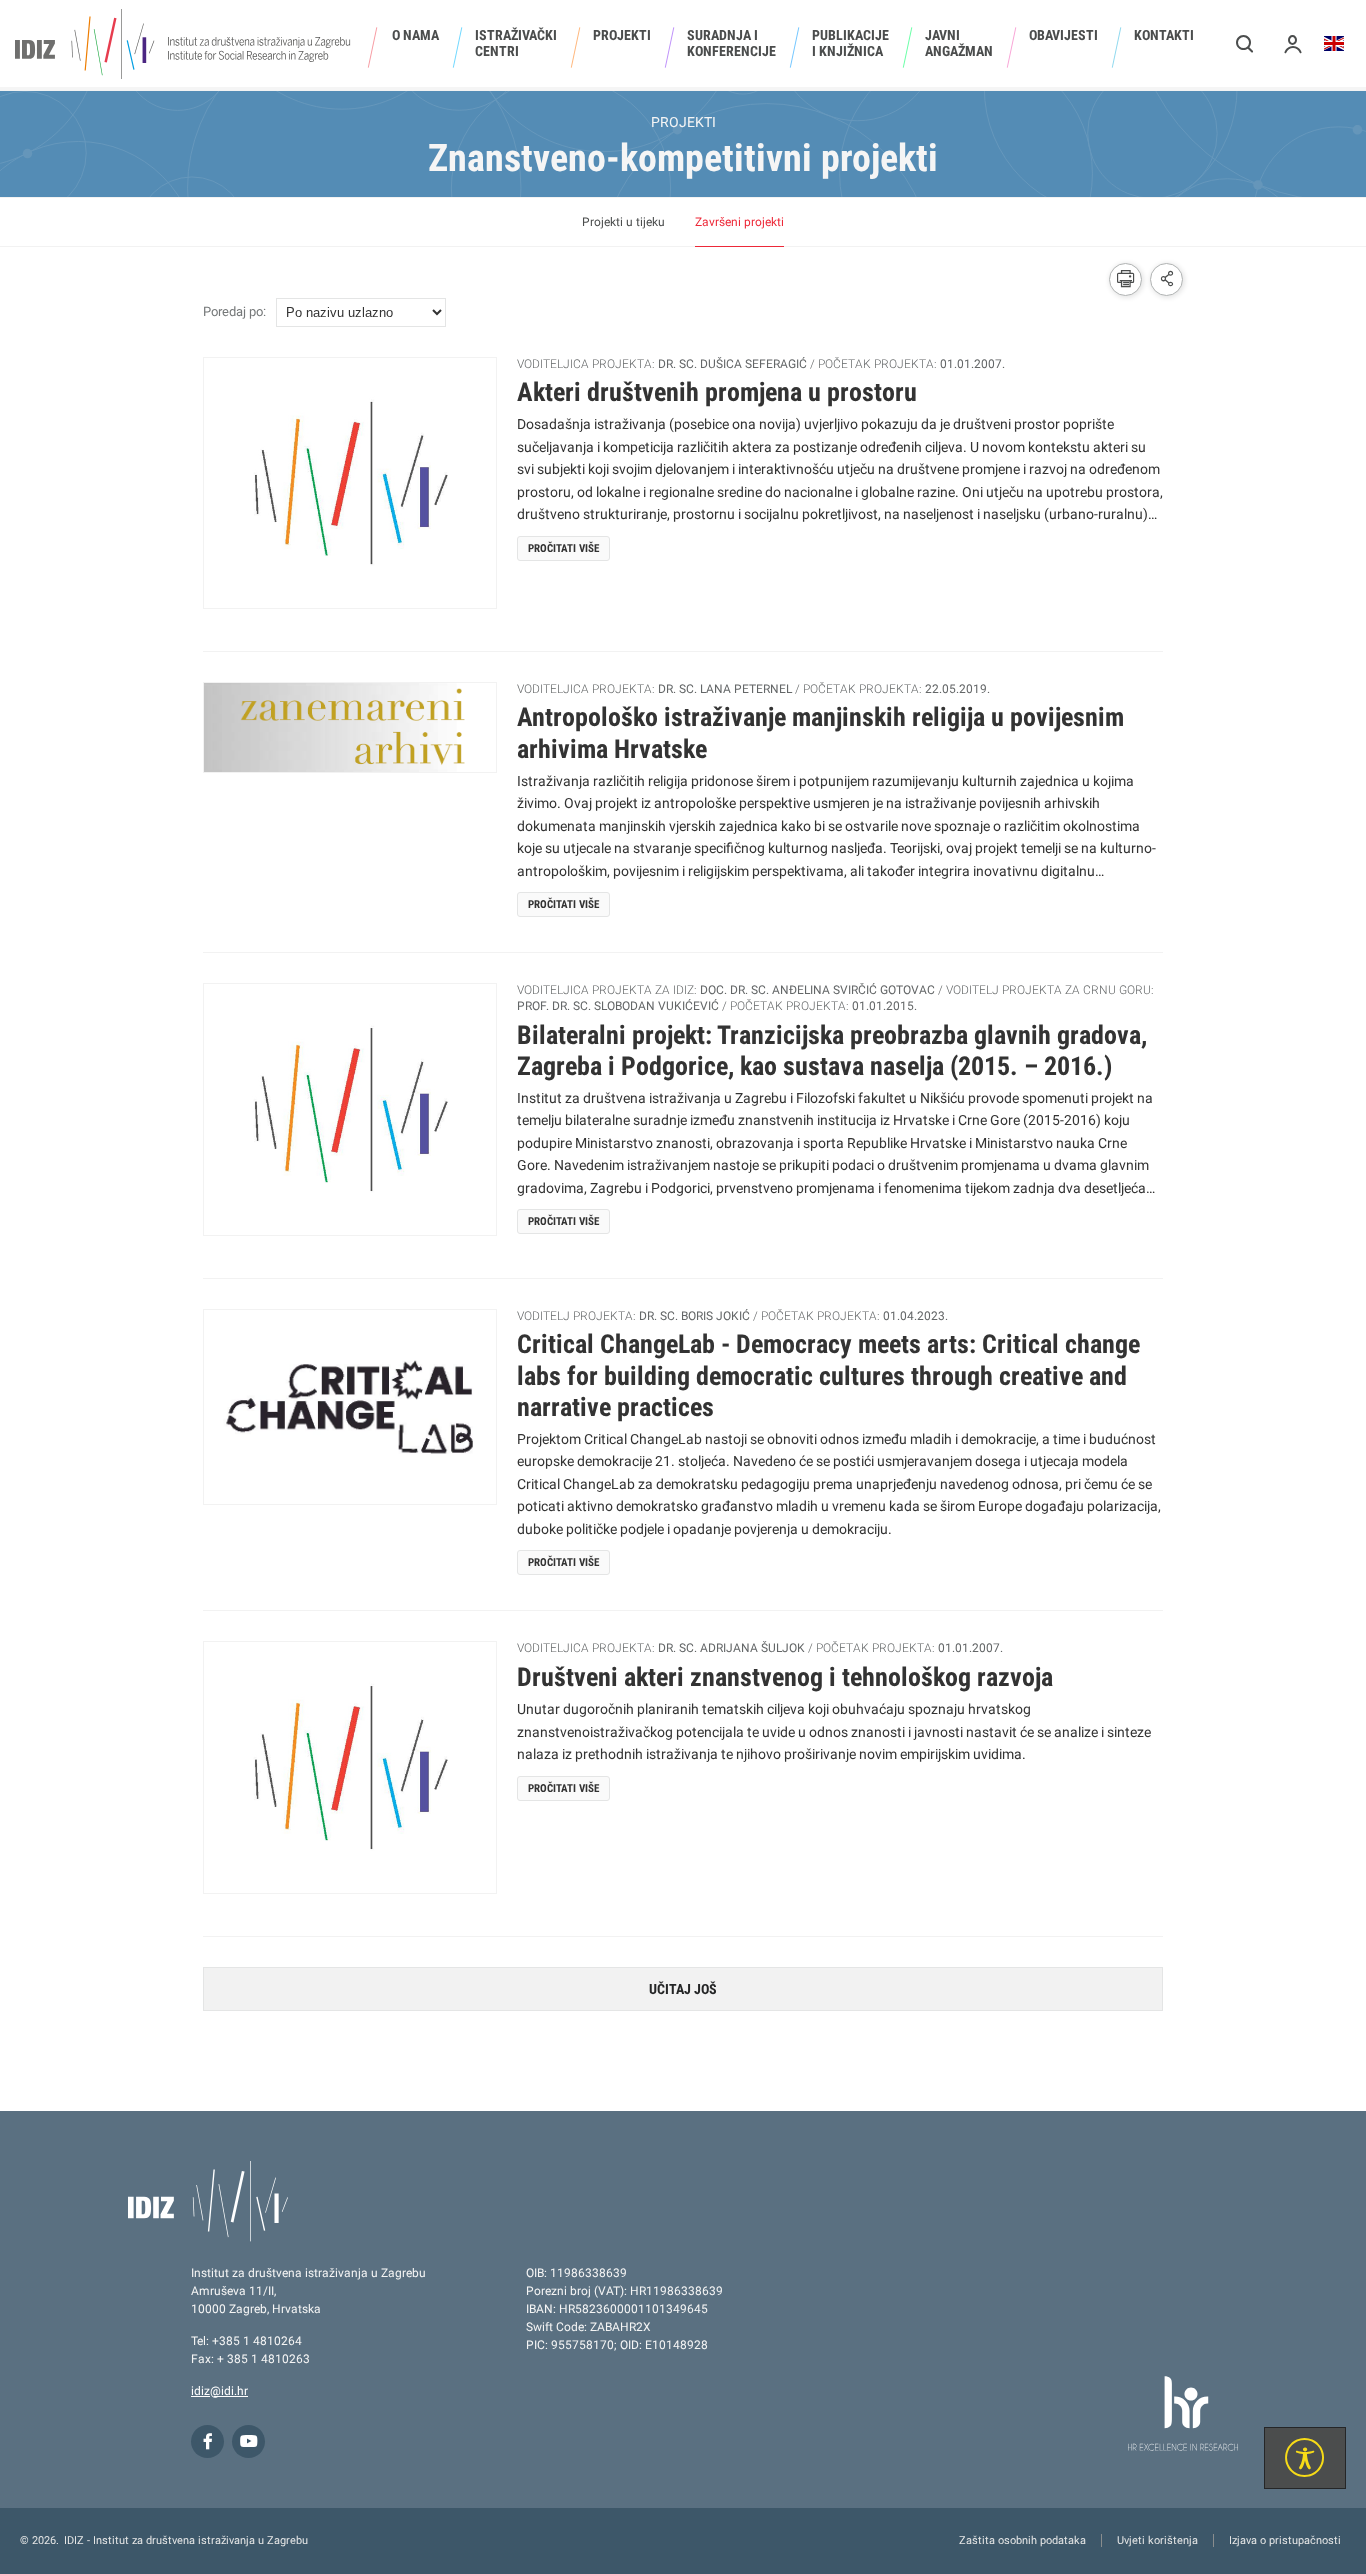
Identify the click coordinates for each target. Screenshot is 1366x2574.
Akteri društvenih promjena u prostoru (717, 392)
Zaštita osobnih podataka (1022, 2540)
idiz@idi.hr (219, 2391)
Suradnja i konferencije (731, 43)
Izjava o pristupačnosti (1285, 2540)
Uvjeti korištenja (1157, 2540)
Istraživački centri (516, 43)
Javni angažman (959, 43)
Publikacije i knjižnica (850, 43)
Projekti (622, 35)
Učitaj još (683, 1989)
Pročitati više (563, 548)
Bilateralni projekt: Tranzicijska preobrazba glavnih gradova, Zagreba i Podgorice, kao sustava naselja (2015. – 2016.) (832, 1050)
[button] (1245, 43)
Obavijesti (1063, 35)
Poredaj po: (234, 311)
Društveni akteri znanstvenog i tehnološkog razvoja (785, 1677)
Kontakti (1164, 35)
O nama (415, 35)
